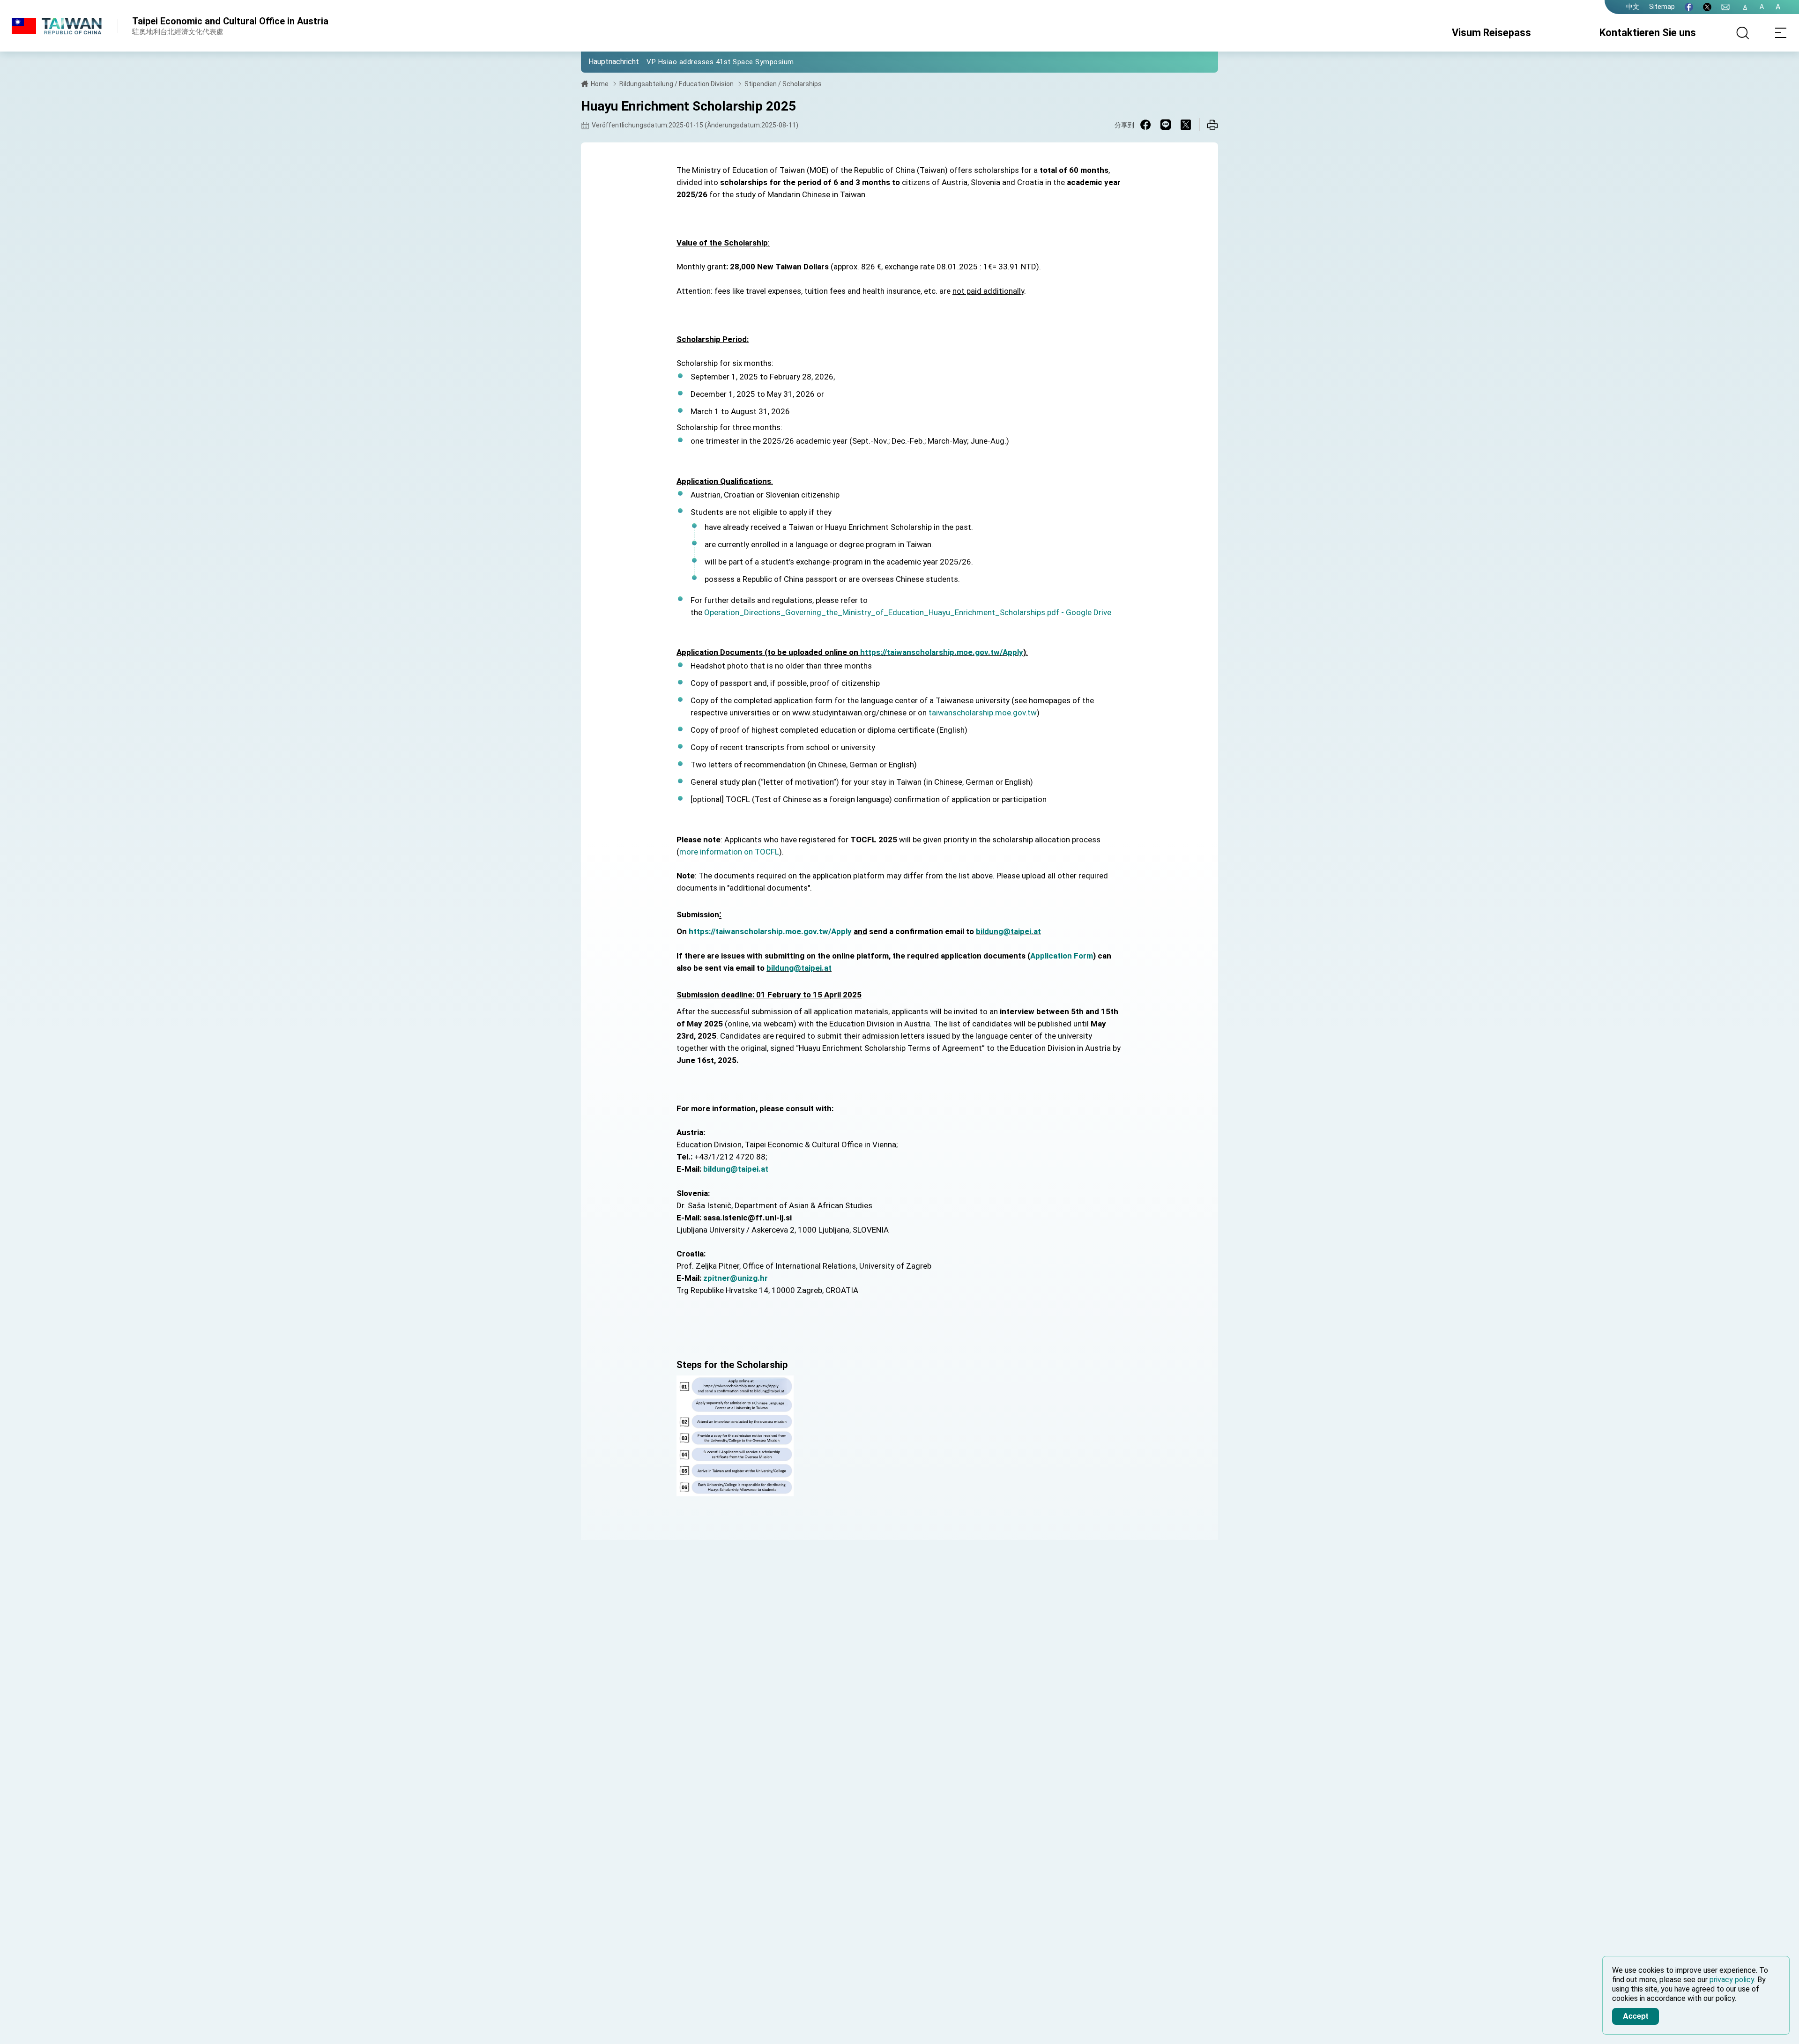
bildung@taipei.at (1008, 931)
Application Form (1062, 956)
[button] (595, 61)
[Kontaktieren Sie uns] (1725, 7)
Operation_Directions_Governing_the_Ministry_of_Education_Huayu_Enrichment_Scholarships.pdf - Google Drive (908, 612)
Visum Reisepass (1491, 33)
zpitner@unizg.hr (736, 1278)
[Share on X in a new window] (1186, 125)
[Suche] (1743, 33)
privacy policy (1732, 1980)
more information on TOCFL (729, 852)
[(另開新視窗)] (1689, 7)
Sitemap (1662, 7)
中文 (1633, 7)
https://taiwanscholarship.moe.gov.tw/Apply (942, 652)
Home (600, 84)
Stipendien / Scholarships (783, 84)
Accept (1635, 2016)
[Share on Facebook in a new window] (1145, 125)
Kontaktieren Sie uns (1648, 33)
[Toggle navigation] (1780, 33)
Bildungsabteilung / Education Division (676, 84)
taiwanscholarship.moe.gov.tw (983, 713)
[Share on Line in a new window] (1166, 125)
